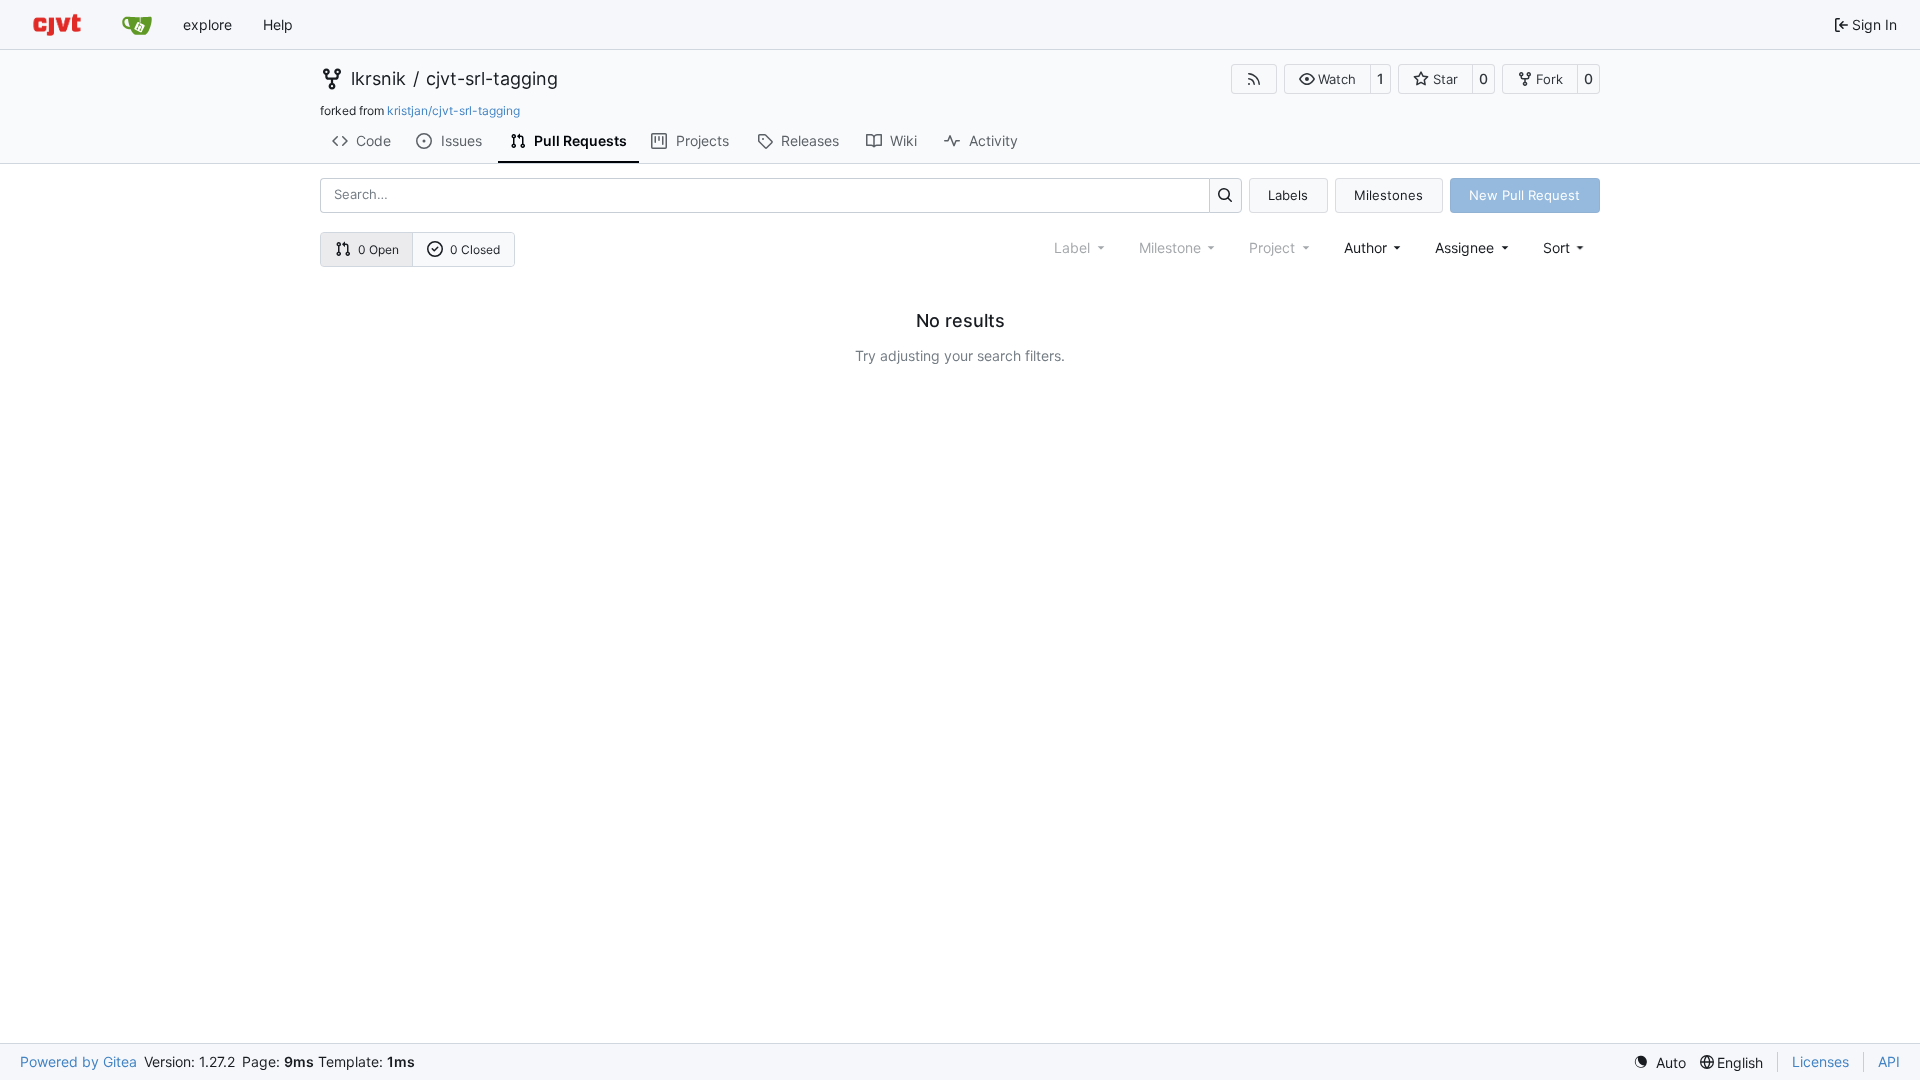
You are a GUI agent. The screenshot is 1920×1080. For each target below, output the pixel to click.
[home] (57, 24)
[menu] (1565, 247)
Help (278, 24)
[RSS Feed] (1254, 79)
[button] (1327, 79)
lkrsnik (378, 79)
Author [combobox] (1365, 247)
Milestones (1388, 195)
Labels (1288, 195)
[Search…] (1225, 195)
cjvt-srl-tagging (492, 79)
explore (207, 24)
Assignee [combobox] (1464, 247)
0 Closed (475, 249)
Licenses (1820, 1061)
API (1889, 1061)
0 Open (378, 249)
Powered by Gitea (78, 1061)
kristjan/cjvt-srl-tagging (453, 110)
